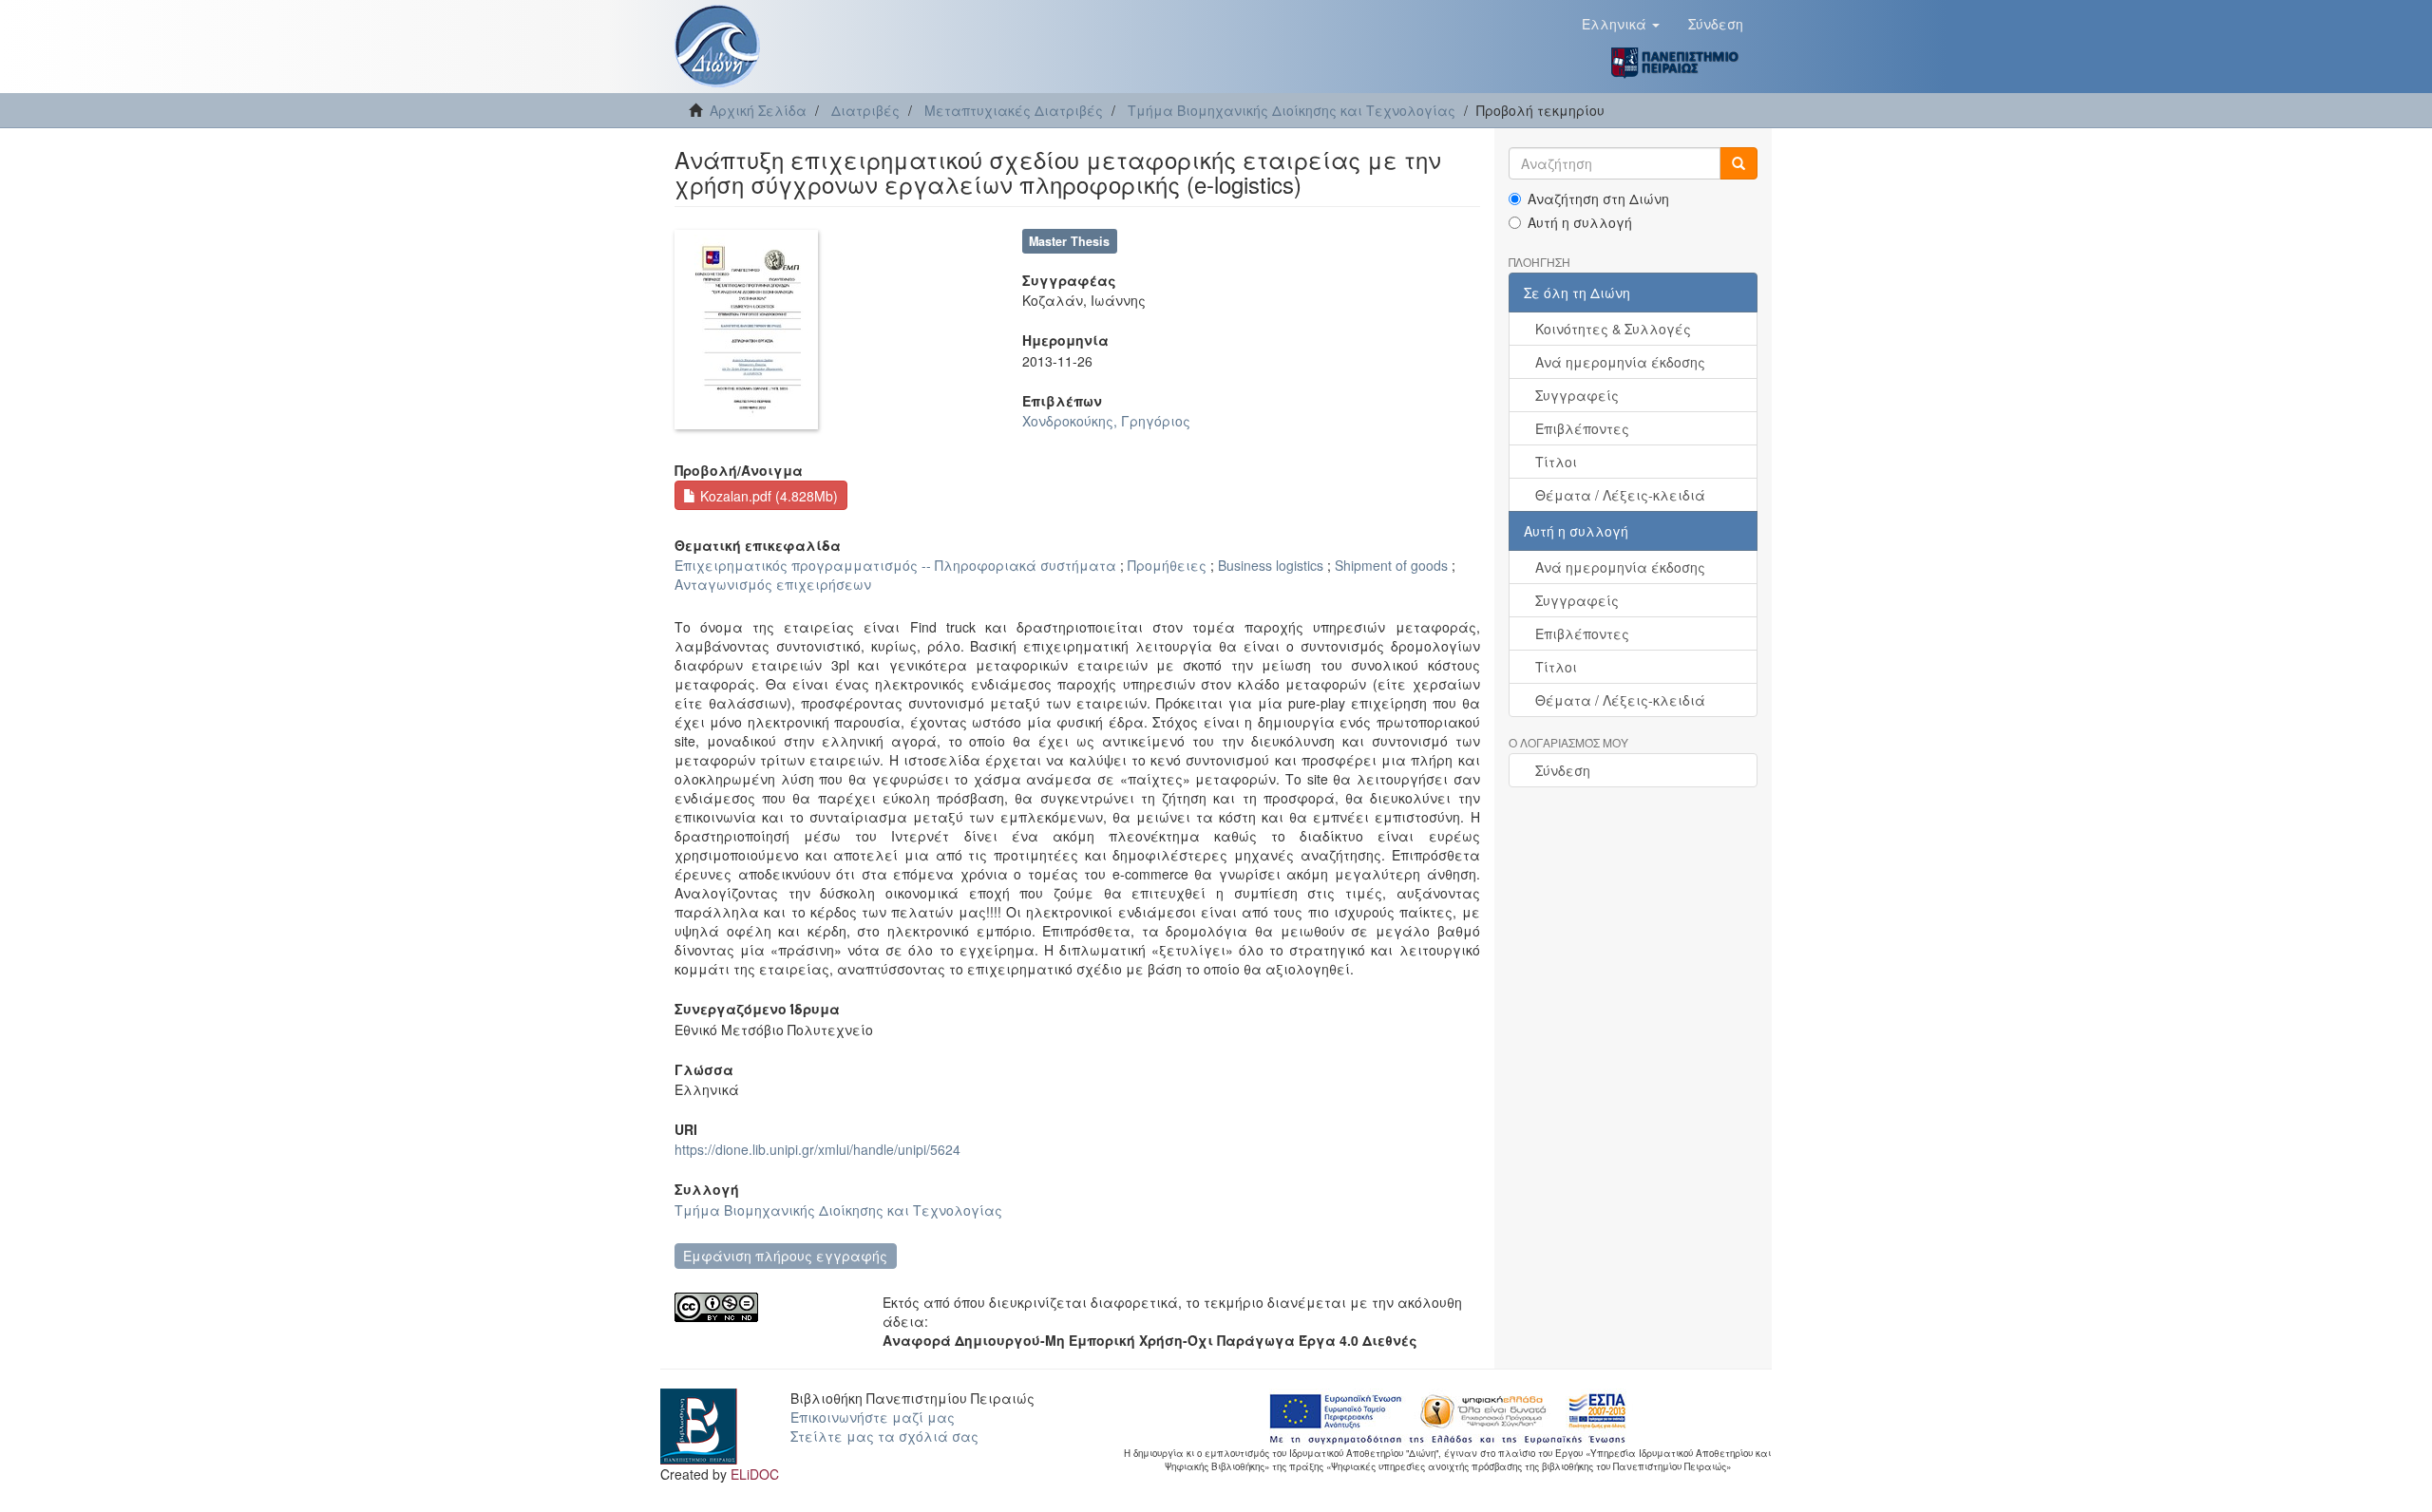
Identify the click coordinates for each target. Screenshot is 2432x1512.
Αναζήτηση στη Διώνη (1598, 198)
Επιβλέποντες (1582, 428)
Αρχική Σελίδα (758, 110)
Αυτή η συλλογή (1580, 222)
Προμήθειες (1167, 565)
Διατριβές (865, 110)
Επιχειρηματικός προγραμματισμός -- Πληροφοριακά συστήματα (895, 565)
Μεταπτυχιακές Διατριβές (1014, 110)
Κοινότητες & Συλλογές (1613, 329)
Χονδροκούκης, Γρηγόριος (1106, 421)
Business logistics (1271, 565)
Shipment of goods (1391, 565)
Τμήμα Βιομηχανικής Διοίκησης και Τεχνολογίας (1292, 110)
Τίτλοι (1556, 462)
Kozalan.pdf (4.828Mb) (767, 496)
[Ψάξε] (1738, 163)
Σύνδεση (1563, 770)
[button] (1621, 24)
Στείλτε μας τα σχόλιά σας (884, 1436)
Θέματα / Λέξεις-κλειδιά (1620, 495)
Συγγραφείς (1577, 395)
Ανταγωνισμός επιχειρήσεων (773, 584)
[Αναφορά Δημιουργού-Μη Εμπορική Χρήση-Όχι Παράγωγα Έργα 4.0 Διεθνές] (764, 1307)
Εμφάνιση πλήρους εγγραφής (785, 1256)
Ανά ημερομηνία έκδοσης (1620, 362)
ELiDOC (755, 1474)
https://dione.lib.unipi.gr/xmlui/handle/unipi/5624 (817, 1149)
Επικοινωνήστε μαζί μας (873, 1417)
